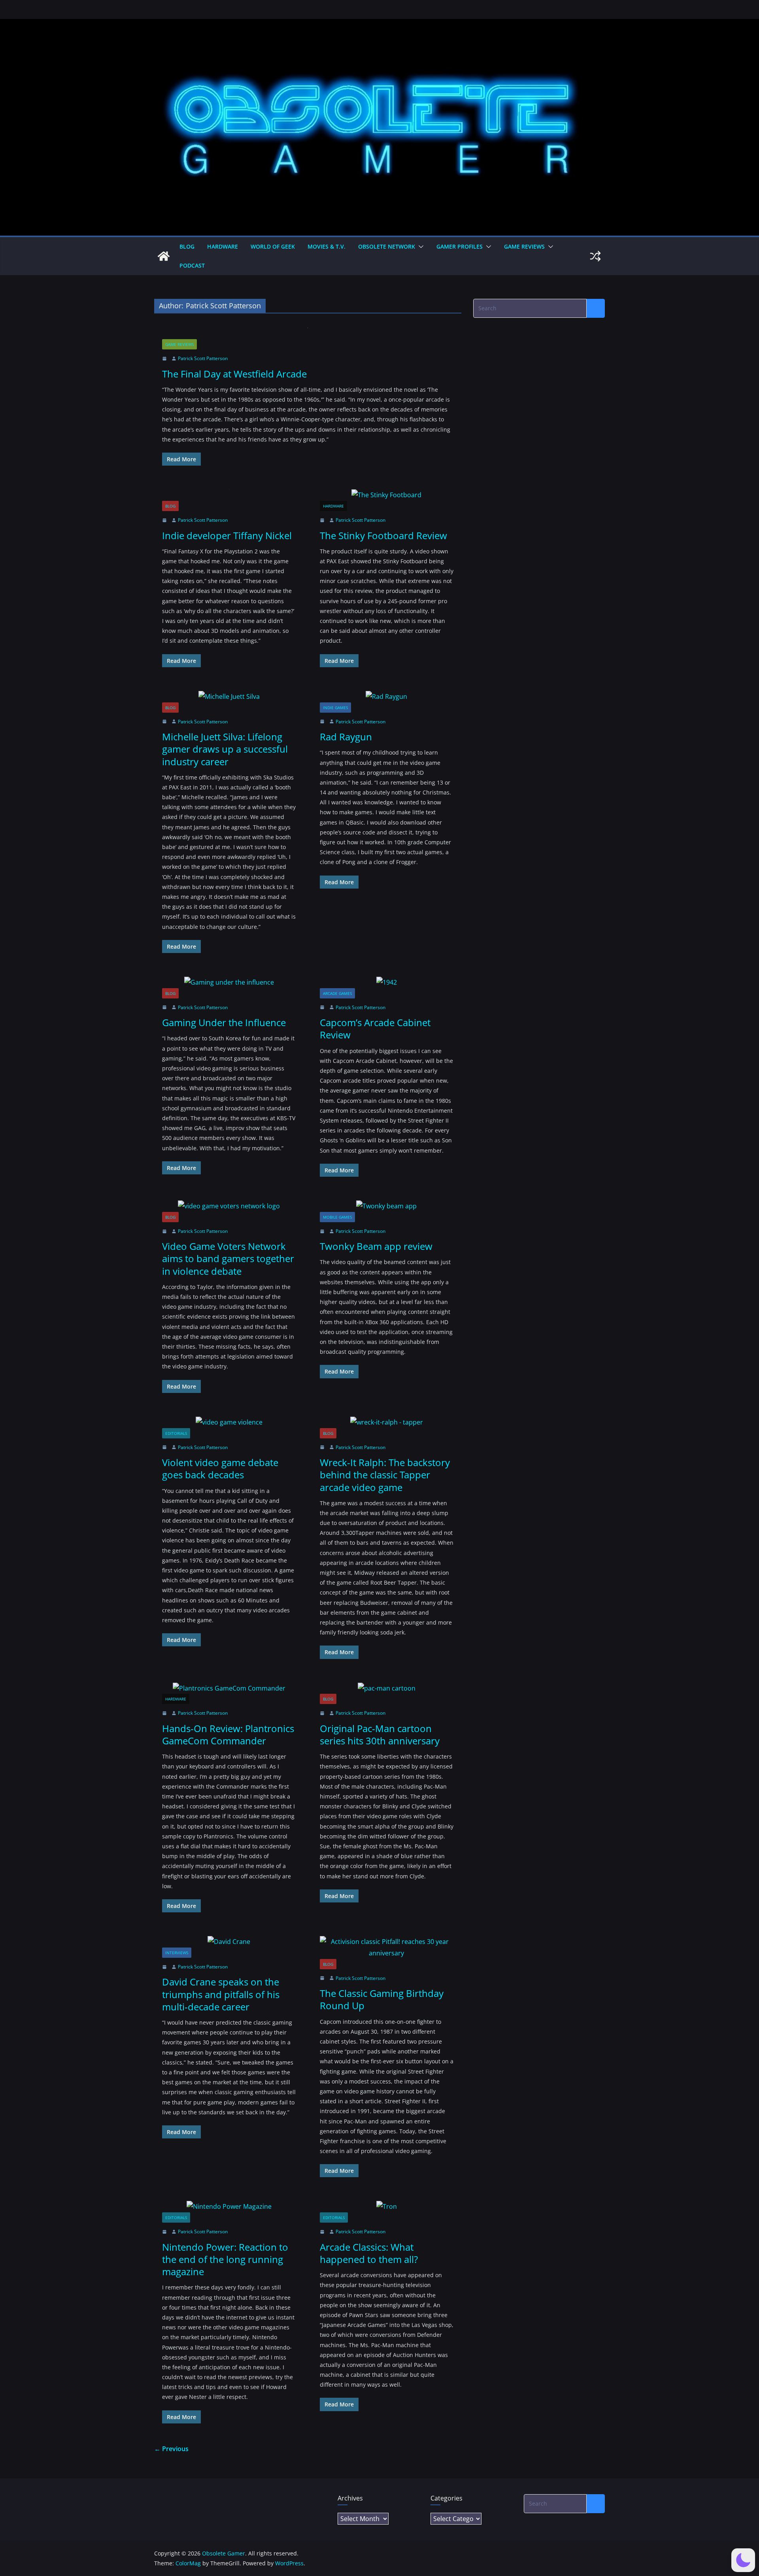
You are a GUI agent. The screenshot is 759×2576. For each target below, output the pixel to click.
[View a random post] (595, 256)
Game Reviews (524, 246)
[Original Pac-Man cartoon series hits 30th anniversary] (387, 1688)
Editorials (176, 1433)
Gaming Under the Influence (224, 1022)
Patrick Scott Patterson (203, 358)
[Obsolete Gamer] (164, 256)
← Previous (171, 2449)
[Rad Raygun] (387, 697)
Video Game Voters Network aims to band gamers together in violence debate (228, 1258)
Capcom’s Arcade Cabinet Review (375, 1029)
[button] (419, 247)
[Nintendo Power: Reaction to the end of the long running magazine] (229, 2207)
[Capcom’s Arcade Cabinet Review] (387, 982)
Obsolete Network (387, 246)
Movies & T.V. (327, 246)
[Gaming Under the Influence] (229, 982)
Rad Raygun (346, 737)
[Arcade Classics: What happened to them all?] (387, 2207)
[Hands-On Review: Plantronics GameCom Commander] (229, 1688)
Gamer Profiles (460, 246)
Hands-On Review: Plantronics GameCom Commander (228, 1734)
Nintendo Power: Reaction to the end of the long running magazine (225, 2259)
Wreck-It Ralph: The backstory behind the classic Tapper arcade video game (385, 1475)
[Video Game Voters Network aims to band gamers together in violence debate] (229, 1206)
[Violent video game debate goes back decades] (229, 1422)
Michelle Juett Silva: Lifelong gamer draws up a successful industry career (225, 749)
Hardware (223, 246)
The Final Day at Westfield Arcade (234, 374)
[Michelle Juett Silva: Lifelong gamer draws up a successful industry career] (229, 697)
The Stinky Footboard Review (383, 535)
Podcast (192, 265)
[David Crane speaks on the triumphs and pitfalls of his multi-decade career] (229, 1942)
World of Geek (273, 246)
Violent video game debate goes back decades (220, 1468)
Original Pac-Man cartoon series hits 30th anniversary (380, 1734)
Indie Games (335, 708)
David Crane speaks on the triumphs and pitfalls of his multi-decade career (221, 1994)
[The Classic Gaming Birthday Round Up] (387, 1948)
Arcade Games (337, 993)
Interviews (177, 1953)
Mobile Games (337, 1217)
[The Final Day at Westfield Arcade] (308, 333)
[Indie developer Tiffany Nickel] (229, 495)
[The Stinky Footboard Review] (387, 495)
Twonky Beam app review (376, 1246)
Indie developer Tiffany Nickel (227, 535)
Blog (187, 246)
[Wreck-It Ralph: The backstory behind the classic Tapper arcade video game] (387, 1422)
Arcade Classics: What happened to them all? (369, 2253)
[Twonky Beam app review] (387, 1206)
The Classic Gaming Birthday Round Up (382, 1999)
